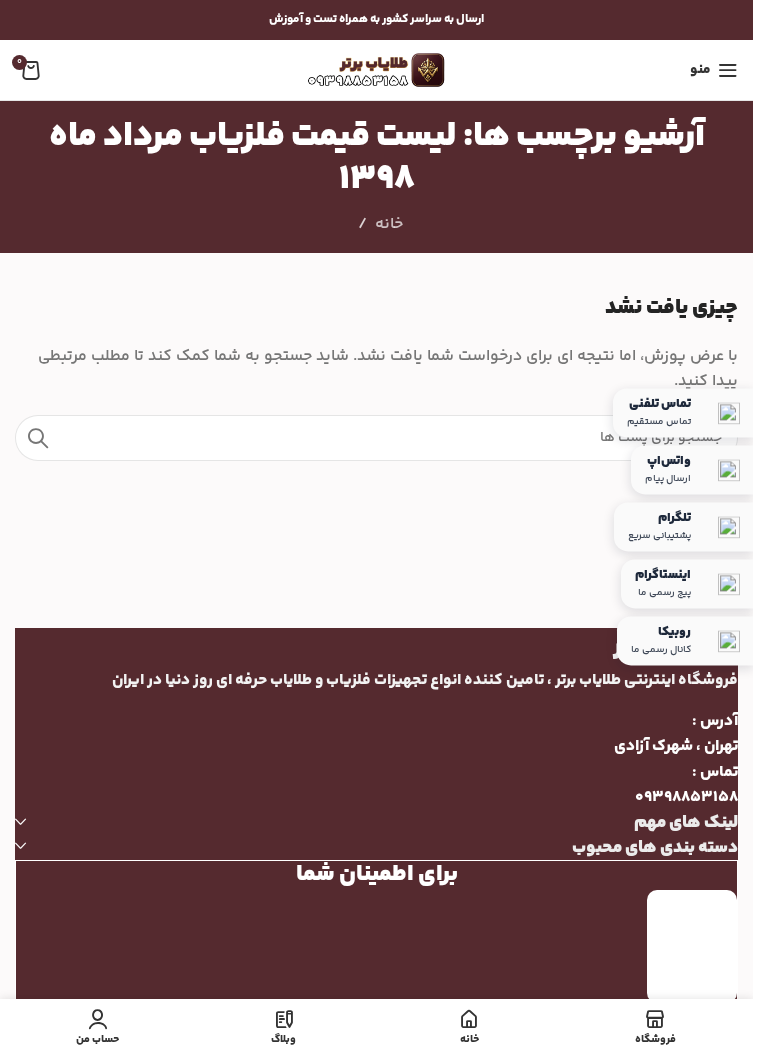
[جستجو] (38, 438)
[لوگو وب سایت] (377, 70)
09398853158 (686, 797)
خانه (389, 224)
